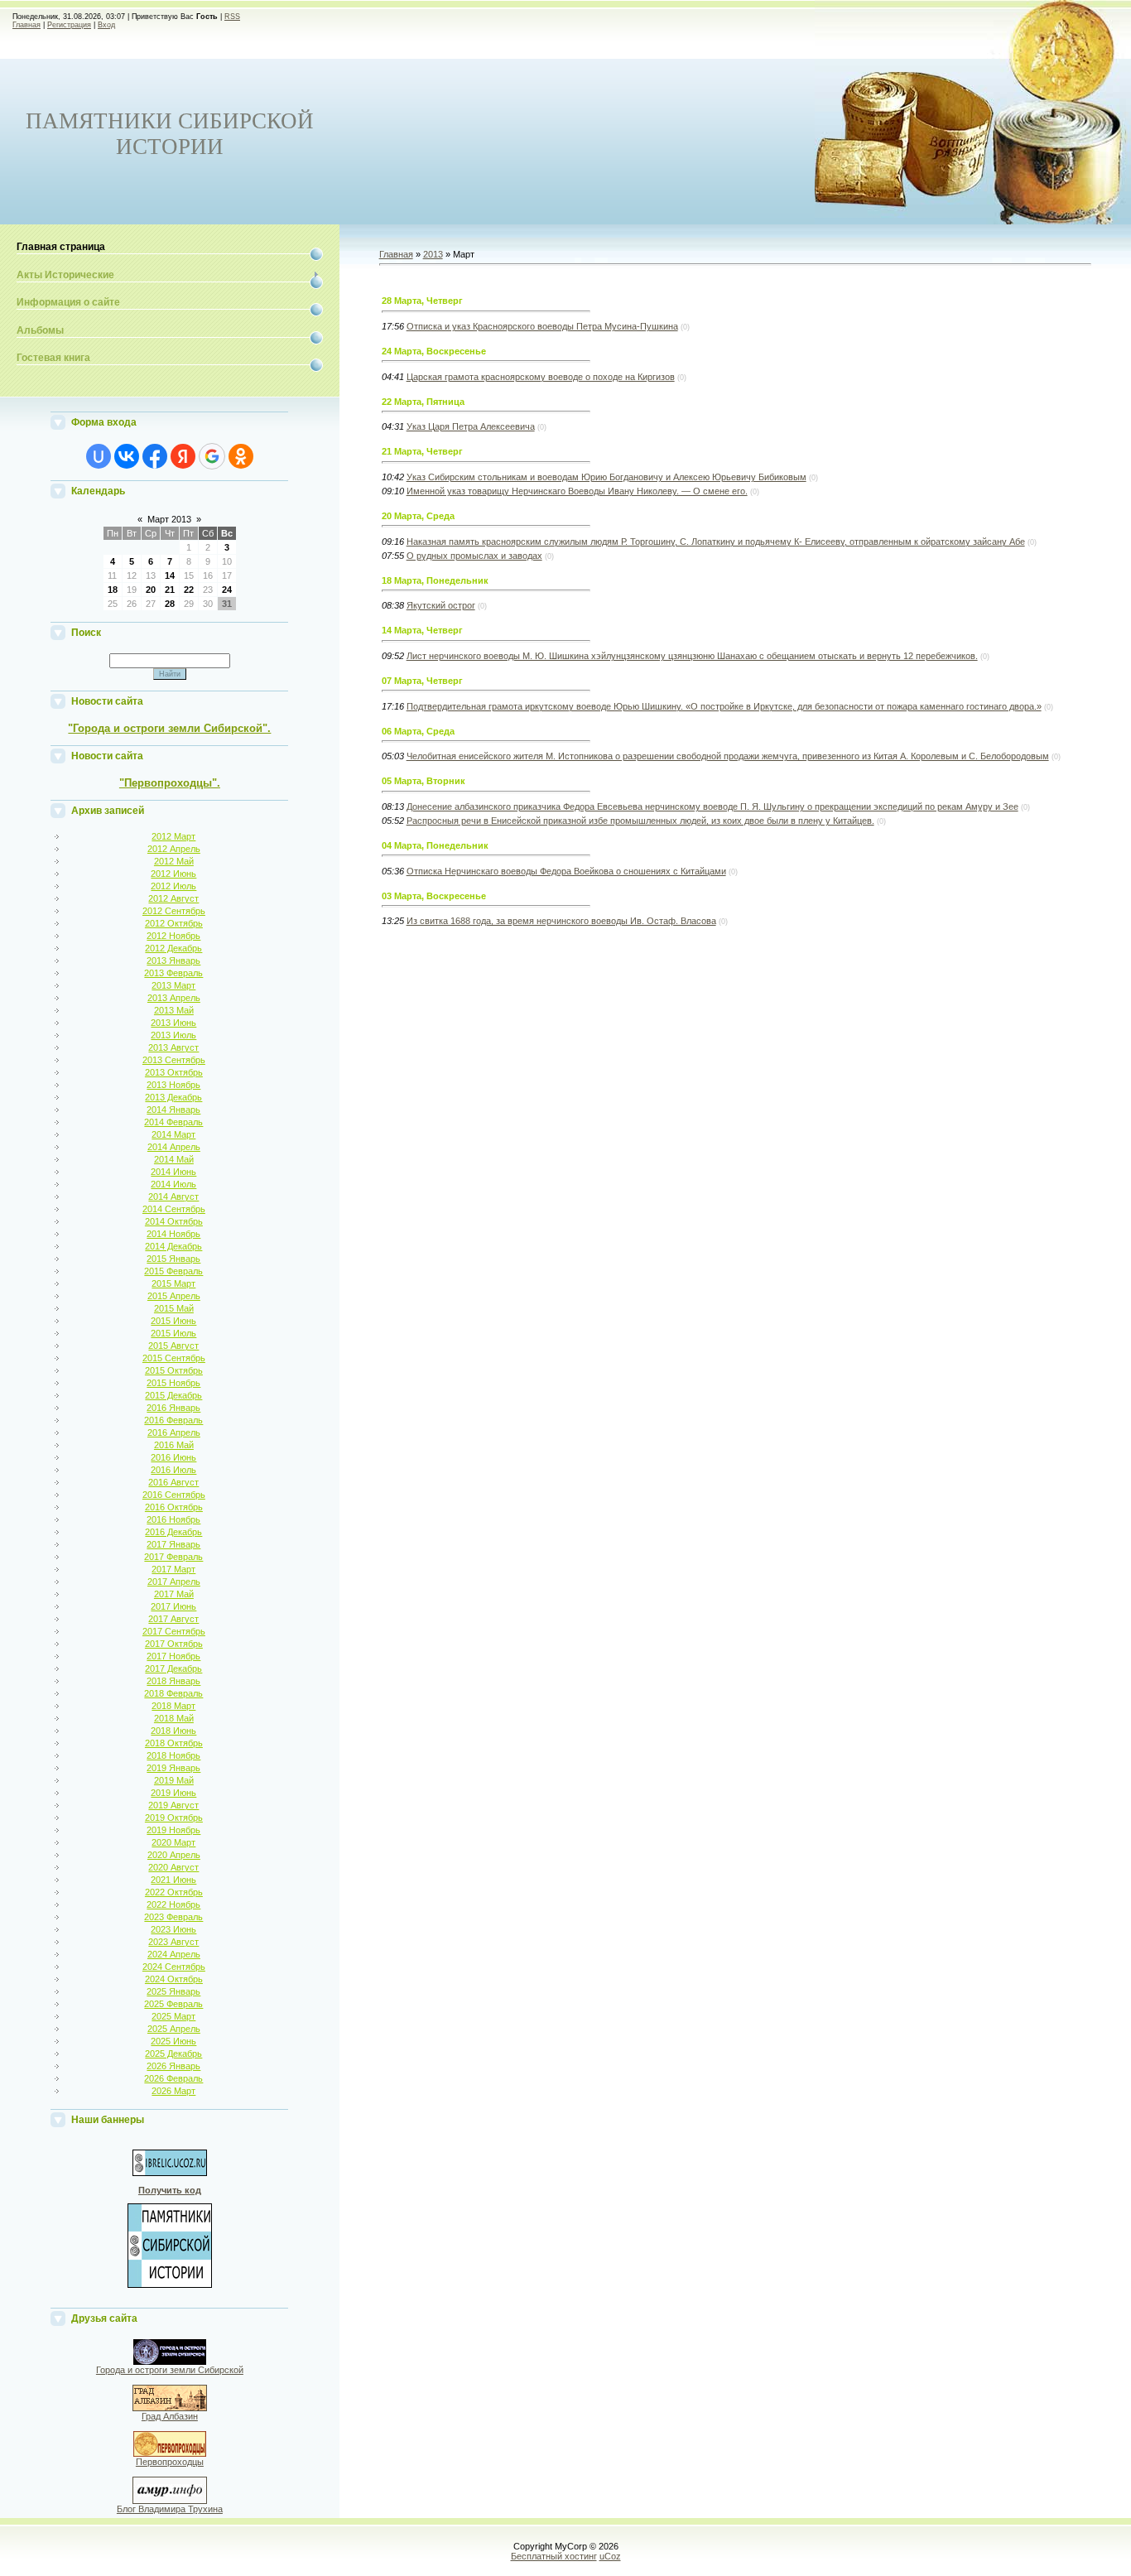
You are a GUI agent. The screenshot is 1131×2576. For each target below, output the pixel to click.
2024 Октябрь (174, 1979)
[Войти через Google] (212, 456)
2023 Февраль (173, 1917)
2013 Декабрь (173, 1097)
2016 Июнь (173, 1457)
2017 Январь (173, 1544)
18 (113, 590)
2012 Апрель (174, 849)
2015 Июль (173, 1333)
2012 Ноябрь (173, 936)
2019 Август (173, 1805)
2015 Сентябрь (174, 1358)
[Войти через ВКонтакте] (127, 456)
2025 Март (173, 2016)
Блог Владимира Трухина (170, 2509)
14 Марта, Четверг (422, 630)
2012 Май (174, 861)
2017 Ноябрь (173, 1656)
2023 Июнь (173, 1929)
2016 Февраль (173, 1420)
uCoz (610, 2556)
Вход (106, 25)
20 (151, 590)
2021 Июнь (173, 1880)
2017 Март (173, 1569)
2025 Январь (173, 1991)
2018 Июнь (173, 1731)
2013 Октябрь (174, 1072)
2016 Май (174, 1445)
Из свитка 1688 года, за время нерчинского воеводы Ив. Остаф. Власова (561, 921)
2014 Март (173, 1134)
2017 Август (173, 1619)
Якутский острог (441, 605)
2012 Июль (173, 886)
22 (189, 590)
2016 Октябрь (174, 1507)
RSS (232, 17)
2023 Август (173, 1942)
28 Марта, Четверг (422, 301)
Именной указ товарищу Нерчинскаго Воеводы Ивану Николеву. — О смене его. (577, 491)
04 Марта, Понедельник (435, 845)
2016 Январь (173, 1408)
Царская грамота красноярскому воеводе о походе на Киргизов (541, 377)
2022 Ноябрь (173, 1904)
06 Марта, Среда (418, 731)
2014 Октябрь (174, 1221)
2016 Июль (173, 1470)
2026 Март (173, 2091)
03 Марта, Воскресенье (434, 896)
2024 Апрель (174, 1954)
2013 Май (174, 1010)
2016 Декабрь (173, 1532)
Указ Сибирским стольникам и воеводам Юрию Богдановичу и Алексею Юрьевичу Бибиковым (606, 477)
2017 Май (174, 1594)
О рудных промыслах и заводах (474, 556)
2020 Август (173, 1867)
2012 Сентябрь (174, 911)
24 (227, 590)
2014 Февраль (173, 1122)
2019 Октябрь (174, 1818)
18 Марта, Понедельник (435, 580)
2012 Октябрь (174, 923)
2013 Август (173, 1047)
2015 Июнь (173, 1321)
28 (170, 604)
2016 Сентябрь (174, 1495)
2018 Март (173, 1706)
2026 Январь (173, 2066)
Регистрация (69, 25)
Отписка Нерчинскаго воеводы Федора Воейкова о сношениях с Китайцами (566, 871)
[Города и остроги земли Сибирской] (170, 2362)
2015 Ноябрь (173, 1383)
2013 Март (173, 985)
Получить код (170, 2190)
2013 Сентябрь (174, 1060)
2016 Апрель (174, 1432)
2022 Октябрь (174, 1892)
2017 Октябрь (174, 1644)
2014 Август (173, 1197)
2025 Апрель (174, 2029)
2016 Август (173, 1482)
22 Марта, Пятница (423, 402)
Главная (26, 25)
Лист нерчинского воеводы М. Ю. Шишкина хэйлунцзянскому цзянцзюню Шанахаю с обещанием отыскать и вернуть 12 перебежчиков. (692, 656)
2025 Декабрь (173, 2054)
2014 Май (174, 1159)
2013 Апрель (174, 998)
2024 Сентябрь (174, 1967)
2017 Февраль (173, 1557)
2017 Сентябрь (174, 1631)
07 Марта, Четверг (422, 681)
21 (170, 590)
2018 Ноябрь (173, 1755)
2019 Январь (173, 1768)
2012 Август (173, 898)
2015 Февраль (173, 1271)
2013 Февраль (173, 973)
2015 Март (173, 1283)
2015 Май (174, 1308)
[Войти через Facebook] (155, 456)
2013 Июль (173, 1035)
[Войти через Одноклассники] (241, 456)
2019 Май (174, 1780)
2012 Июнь (173, 874)
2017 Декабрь (173, 1668)
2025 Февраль (173, 2004)
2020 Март (173, 1842)
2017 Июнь (173, 1606)
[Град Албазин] (170, 2408)
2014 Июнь (173, 1172)
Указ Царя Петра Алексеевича (471, 426)
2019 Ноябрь (173, 1830)
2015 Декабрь (173, 1395)
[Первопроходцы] (170, 2453)
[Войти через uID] (99, 456)
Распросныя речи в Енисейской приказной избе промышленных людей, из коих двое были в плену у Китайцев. (640, 821)
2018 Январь (173, 1681)
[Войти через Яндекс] (183, 456)
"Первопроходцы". (170, 783)
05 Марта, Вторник (424, 781)
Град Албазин (170, 2416)
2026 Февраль (173, 2078)
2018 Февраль (173, 1693)
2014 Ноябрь (173, 1234)
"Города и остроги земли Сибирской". (169, 728)
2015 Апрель (174, 1296)
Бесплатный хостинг (554, 2556)
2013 (433, 254)
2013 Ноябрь (173, 1085)
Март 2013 (169, 519)
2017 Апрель (174, 1582)
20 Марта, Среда (418, 516)
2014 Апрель (174, 1147)
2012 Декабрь (173, 948)
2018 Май (174, 1718)
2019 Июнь (173, 1793)
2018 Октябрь (174, 1743)
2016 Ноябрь (173, 1519)
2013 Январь (173, 961)
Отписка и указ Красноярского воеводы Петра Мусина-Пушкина (542, 326)
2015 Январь (173, 1259)
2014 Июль (173, 1184)
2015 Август (173, 1346)
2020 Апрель (174, 1855)
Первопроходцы (170, 2462)
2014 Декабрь (173, 1246)
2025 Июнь (173, 2041)
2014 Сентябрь (174, 1209)
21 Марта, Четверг (422, 451)
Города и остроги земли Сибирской (170, 2370)
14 (170, 575)
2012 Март (173, 836)
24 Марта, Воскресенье (434, 351)
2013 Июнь (173, 1023)
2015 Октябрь (174, 1370)
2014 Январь (173, 1110)
